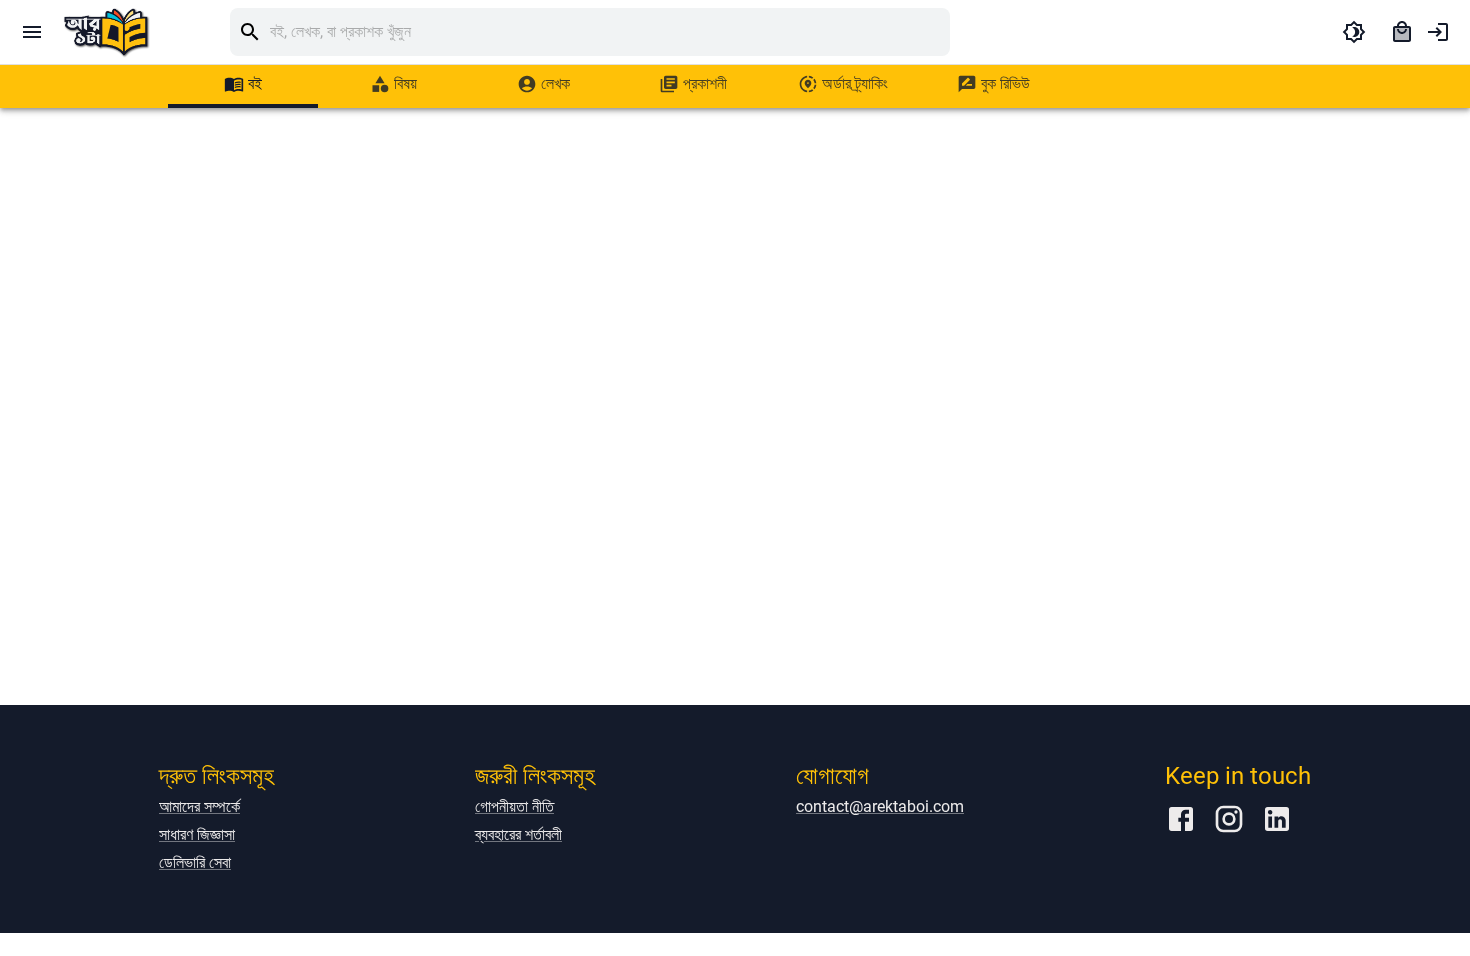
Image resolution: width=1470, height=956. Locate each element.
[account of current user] (1438, 32)
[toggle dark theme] (1354, 32)
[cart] (1402, 32)
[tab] (243, 84)
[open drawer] (32, 32)
